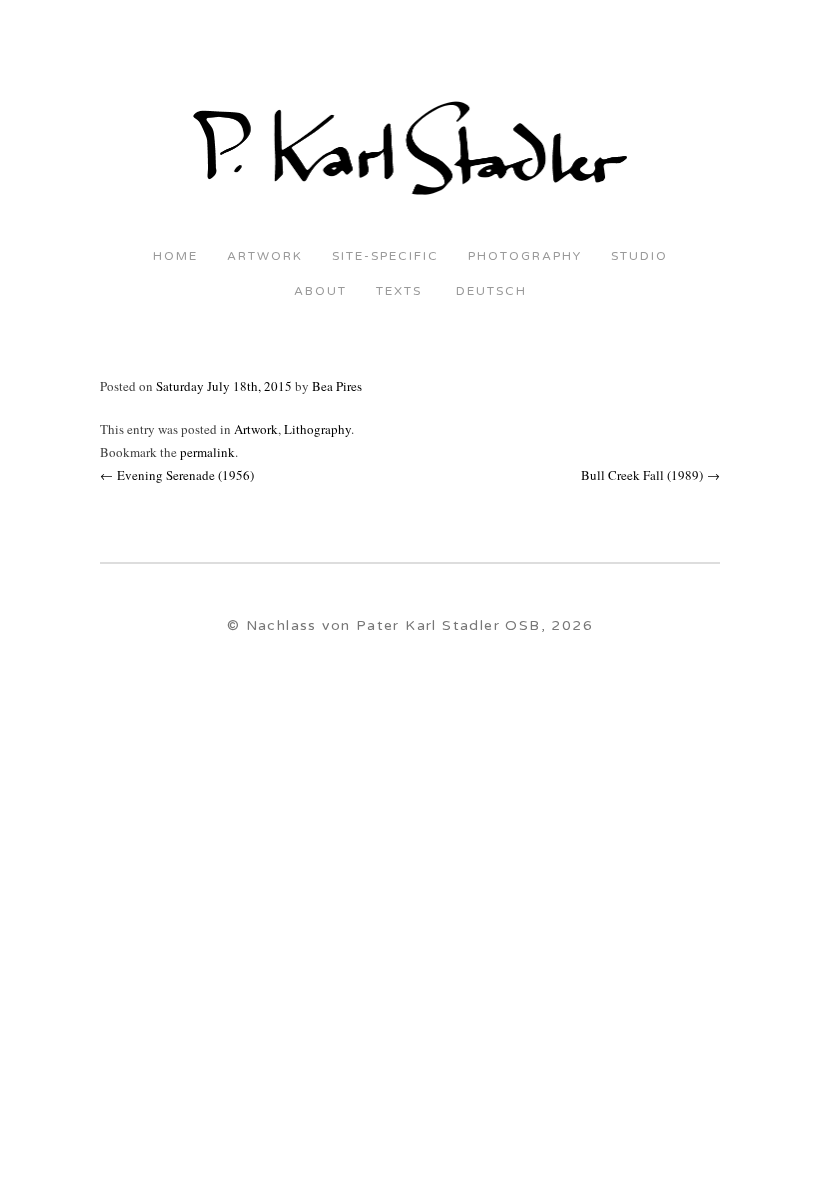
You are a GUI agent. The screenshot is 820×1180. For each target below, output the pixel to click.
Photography (525, 256)
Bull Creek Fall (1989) (650, 475)
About (320, 291)
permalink (207, 452)
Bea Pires (337, 386)
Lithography (317, 429)
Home (175, 256)
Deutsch (489, 291)
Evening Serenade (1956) (177, 475)
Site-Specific (385, 256)
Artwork (265, 256)
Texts (399, 291)
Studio (639, 256)
